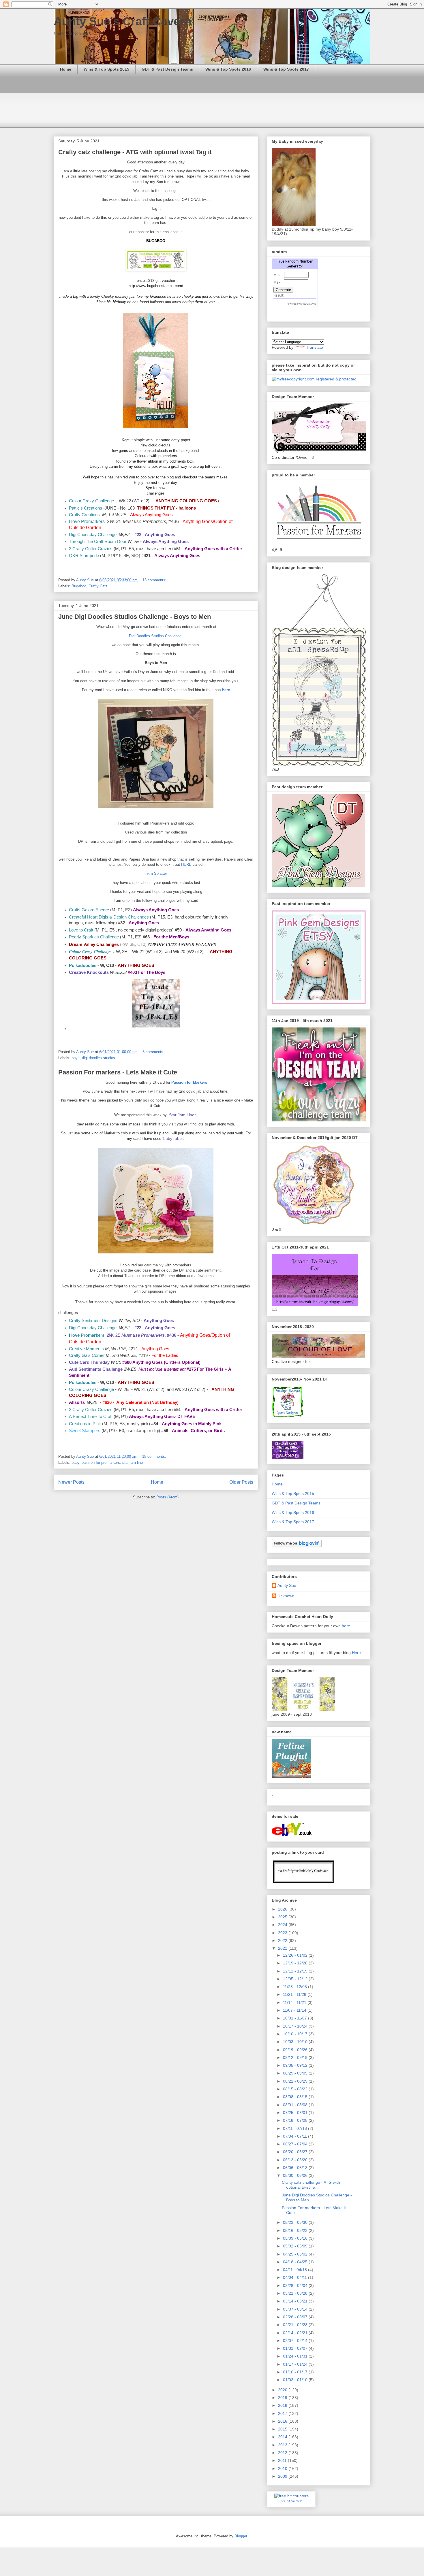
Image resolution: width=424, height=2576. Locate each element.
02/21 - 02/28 (296, 2325)
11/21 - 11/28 (295, 1994)
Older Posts (241, 1482)
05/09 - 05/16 (296, 2238)
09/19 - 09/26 (296, 2050)
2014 (283, 2437)
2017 (283, 2413)
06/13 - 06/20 (296, 2160)
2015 (283, 2429)
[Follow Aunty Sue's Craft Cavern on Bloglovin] (297, 1546)
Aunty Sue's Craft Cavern (123, 21)
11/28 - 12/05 (296, 1987)
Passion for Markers (189, 1082)
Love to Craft (81, 930)
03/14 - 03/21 (296, 2301)
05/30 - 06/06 (296, 2175)
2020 (283, 2390)
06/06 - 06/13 (296, 2168)
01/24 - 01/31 (296, 2356)
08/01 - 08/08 (296, 2105)
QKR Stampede (84, 556)
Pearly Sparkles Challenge (94, 937)
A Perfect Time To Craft (91, 1417)
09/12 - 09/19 (296, 2058)
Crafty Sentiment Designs (93, 1321)
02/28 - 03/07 (296, 2317)
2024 (283, 1925)
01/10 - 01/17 (296, 2372)
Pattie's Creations (86, 508)
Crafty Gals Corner (87, 1355)
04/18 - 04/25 (296, 2262)
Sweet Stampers (85, 1431)
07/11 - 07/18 (296, 2128)
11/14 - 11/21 (295, 2002)
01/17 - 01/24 (296, 2364)
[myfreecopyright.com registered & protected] (314, 379)
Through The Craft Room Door (98, 542)
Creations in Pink (85, 1424)
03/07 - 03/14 (296, 2309)
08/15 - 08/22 (296, 2089)
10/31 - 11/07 (296, 2018)
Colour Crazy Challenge (91, 501)
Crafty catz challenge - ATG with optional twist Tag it (135, 152)
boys (76, 1058)
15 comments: (155, 1456)
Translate (315, 347)
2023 (283, 1933)
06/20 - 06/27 (296, 2152)
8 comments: (154, 1052)
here (346, 1626)
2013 (283, 2445)
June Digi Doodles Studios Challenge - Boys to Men (135, 617)
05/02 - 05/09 (296, 2246)
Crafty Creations (84, 515)
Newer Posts (71, 1482)
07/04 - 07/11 (296, 2136)
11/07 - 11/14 (295, 2010)
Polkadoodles (83, 965)
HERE (186, 864)
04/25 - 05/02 (296, 2254)
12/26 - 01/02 (296, 1955)
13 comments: (155, 580)
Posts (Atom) (167, 1497)
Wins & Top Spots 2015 (106, 69)
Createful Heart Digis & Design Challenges (109, 917)
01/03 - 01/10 (296, 2380)
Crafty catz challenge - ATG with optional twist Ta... (311, 2185)
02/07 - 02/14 (296, 2341)
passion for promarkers (101, 1463)
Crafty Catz (98, 586)
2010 (283, 2468)
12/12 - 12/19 (296, 1971)
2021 (283, 1948)
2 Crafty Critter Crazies (91, 549)
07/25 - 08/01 (296, 2113)
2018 (283, 2405)
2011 (283, 2460)
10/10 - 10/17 (296, 2034)
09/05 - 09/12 (296, 2065)
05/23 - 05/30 (296, 2222)
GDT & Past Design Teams (167, 69)
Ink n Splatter (156, 873)
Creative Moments (86, 1349)
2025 (283, 1917)
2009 (283, 2476)
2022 (283, 1941)
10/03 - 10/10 (296, 2042)
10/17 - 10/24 (296, 2026)
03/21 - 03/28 (296, 2293)
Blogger (241, 2536)
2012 (283, 2453)
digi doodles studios (99, 1058)
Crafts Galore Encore (89, 910)
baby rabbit (173, 1138)
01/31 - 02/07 (296, 2348)
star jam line (133, 1463)
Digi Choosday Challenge (93, 535)
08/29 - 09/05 (296, 2073)
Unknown (286, 1596)
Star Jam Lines (183, 1115)
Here (226, 690)
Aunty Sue (287, 1585)
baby (75, 1463)
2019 (283, 2398)
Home (66, 69)
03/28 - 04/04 (296, 2285)
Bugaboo (79, 586)
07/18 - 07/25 (296, 2120)
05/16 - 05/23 (296, 2230)
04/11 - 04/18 (296, 2270)
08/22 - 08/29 (296, 2081)
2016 (283, 2421)
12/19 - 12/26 (296, 1963)
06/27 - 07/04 (296, 2144)
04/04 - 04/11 (296, 2277)
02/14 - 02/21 (296, 2333)
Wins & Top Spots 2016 (228, 69)
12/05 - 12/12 (296, 1979)
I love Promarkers (87, 521)
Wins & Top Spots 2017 (286, 69)
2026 (283, 1909)
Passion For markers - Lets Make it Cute (118, 1072)
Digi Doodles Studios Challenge (156, 636)
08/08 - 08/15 (296, 2097)
